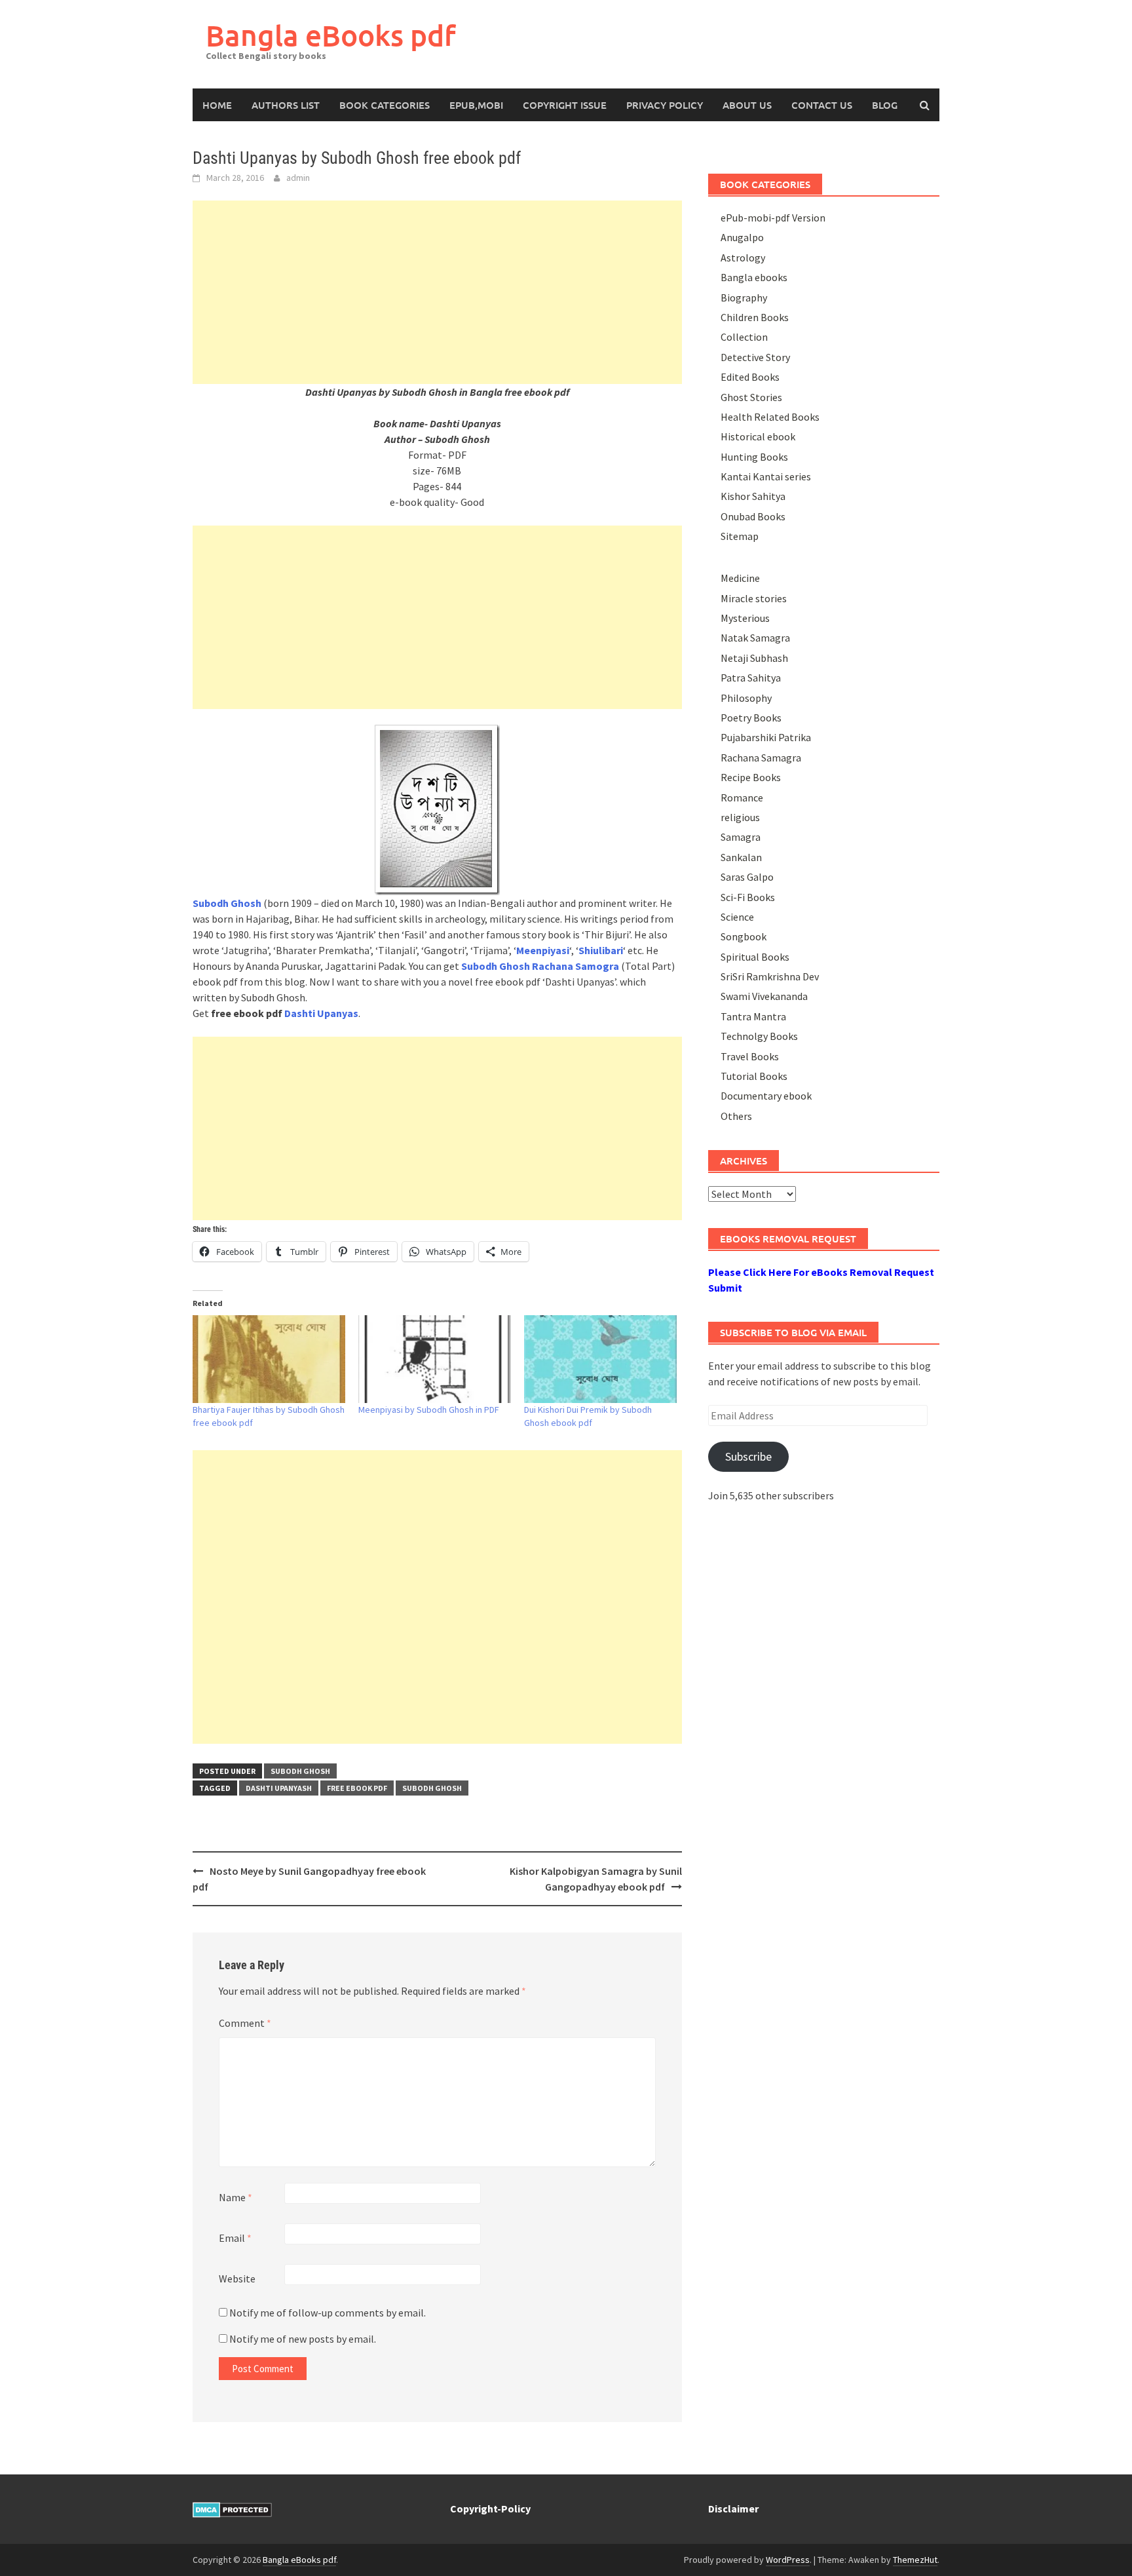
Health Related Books (770, 417)
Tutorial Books (754, 1076)
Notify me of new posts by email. (303, 2339)
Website (237, 2278)
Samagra (741, 837)
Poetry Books (751, 718)
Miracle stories (754, 598)
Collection (744, 337)
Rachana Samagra (761, 758)
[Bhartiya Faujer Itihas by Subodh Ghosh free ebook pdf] (269, 1359)
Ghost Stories (751, 397)
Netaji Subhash (754, 658)
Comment (245, 2023)
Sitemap (740, 536)
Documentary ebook (766, 1096)
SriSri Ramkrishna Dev (770, 976)
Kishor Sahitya (753, 496)
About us (747, 105)
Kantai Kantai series (766, 476)
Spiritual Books (755, 957)
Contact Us (822, 105)
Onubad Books (753, 516)
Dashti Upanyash (279, 1788)
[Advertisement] (437, 292)
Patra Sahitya (751, 678)
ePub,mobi (476, 105)
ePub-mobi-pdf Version (773, 218)
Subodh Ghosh (300, 1771)
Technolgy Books (759, 1036)
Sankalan (741, 857)
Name (236, 2197)
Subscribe (748, 1456)
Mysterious (745, 618)
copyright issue (565, 105)
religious (740, 817)
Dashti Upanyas (321, 1013)
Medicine (740, 578)
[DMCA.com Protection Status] (232, 2509)
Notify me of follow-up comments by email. (328, 2313)
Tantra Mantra (753, 1016)
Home (217, 105)
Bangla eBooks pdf (331, 35)
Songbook (744, 936)
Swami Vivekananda (764, 996)
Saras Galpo (747, 877)
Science (737, 917)
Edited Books (750, 377)
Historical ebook (758, 436)
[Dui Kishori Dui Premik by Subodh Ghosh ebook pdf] (600, 1359)
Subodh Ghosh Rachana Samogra (540, 966)
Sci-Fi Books (748, 897)
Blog (885, 105)
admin (298, 178)
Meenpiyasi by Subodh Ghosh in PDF (429, 1410)
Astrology (743, 258)
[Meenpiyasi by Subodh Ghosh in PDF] (435, 1359)
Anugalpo (742, 237)
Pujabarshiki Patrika (766, 737)
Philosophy (746, 698)
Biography (744, 298)
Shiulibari (601, 950)
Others (736, 1116)
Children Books (755, 317)
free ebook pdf (357, 1788)
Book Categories (385, 105)
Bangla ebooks (754, 277)
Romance (742, 798)
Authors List (286, 105)
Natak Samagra (755, 638)
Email (235, 2238)
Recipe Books (751, 777)
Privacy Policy (665, 105)
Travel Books (750, 1056)
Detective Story (755, 357)
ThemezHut (915, 2560)
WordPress (788, 2560)
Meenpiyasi (543, 950)
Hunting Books (754, 457)
